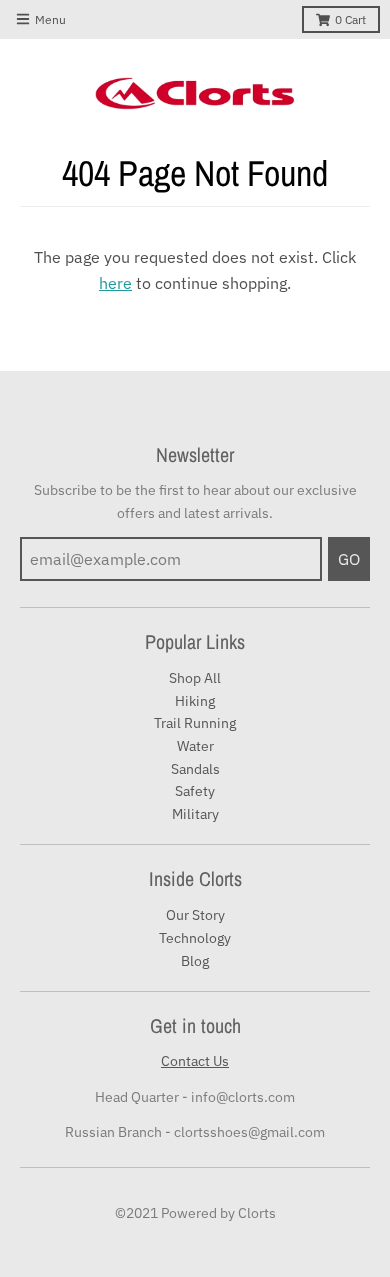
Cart (350, 19)
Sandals (195, 769)
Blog (195, 961)
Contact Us (195, 1061)
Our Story (195, 915)
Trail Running (195, 723)
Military (195, 814)
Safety (195, 791)
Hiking (195, 701)
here (115, 283)
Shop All (195, 678)
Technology (195, 938)
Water (195, 746)
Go (349, 559)
